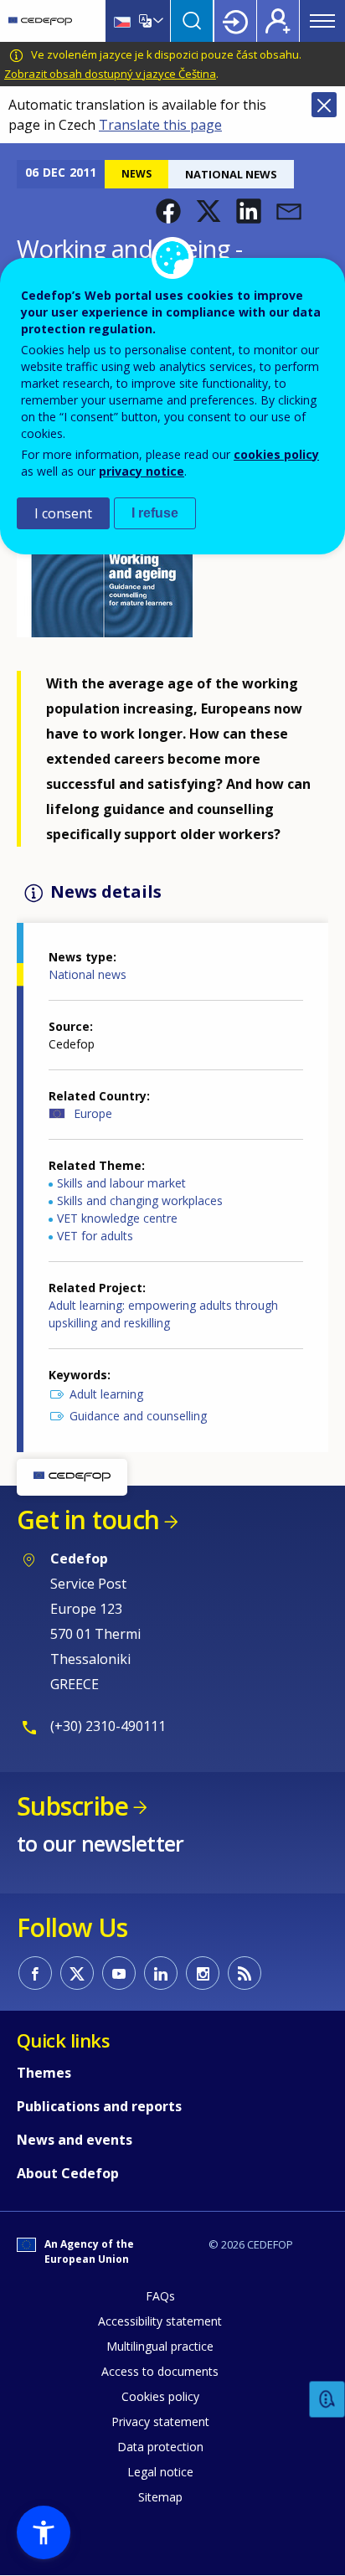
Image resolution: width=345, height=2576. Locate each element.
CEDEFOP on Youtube (119, 1973)
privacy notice (142, 471)
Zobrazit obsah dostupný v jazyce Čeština (110, 74)
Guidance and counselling (138, 1416)
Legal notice (160, 2472)
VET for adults (95, 1236)
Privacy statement (160, 2421)
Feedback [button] (327, 2400)
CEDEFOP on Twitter (77, 1973)
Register (278, 21)
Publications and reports (99, 2106)
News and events (75, 2140)
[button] (168, 211)
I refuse (155, 513)
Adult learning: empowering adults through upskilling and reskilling (163, 1314)
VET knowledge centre (117, 1218)
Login (235, 21)
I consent (63, 513)
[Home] (40, 21)
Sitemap (160, 2497)
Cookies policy (160, 2396)
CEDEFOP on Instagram (203, 1973)
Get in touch (88, 1520)
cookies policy (276, 454)
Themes (44, 2073)
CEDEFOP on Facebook (35, 1973)
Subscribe (72, 1806)
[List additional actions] (157, 21)
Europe (93, 1113)
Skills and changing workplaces (140, 1200)
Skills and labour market (121, 1183)
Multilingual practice (160, 2346)
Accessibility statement (160, 2321)
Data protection (160, 2447)
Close (324, 105)
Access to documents (160, 2371)
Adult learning (106, 1394)
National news (88, 974)
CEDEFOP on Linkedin (161, 1973)
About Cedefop (68, 2173)
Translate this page (160, 125)
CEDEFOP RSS (245, 1973)
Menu (322, 21)
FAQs (160, 2296)
